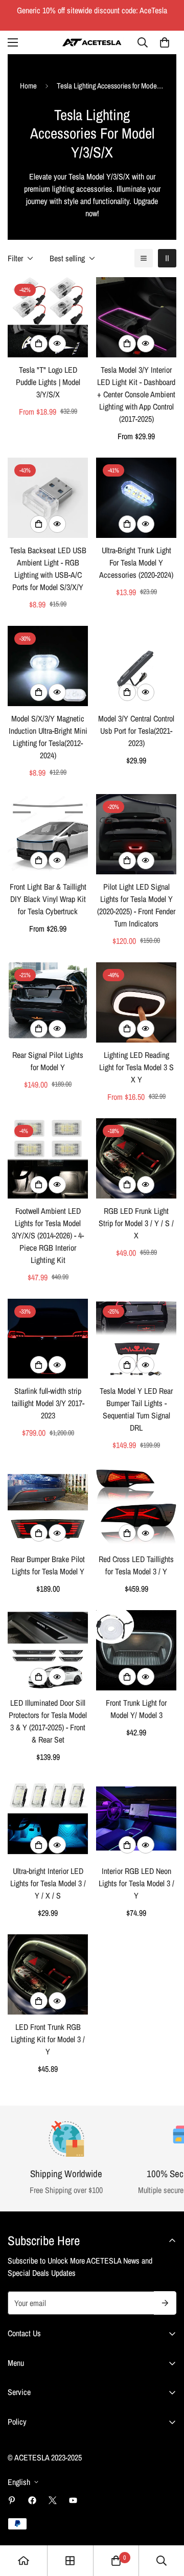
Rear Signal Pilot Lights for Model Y (48, 1061)
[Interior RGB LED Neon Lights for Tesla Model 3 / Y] (136, 1818)
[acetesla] (92, 42)
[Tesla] (48, 317)
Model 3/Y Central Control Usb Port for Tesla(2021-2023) (136, 731)
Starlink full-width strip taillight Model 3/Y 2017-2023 (48, 1403)
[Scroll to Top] (166, 2522)
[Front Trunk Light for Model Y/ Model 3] (136, 1650)
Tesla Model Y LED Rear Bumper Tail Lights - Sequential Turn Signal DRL (136, 1409)
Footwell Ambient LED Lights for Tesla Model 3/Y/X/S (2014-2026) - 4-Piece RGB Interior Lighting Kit (48, 1235)
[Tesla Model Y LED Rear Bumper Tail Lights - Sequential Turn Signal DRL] (136, 1339)
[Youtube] (73, 2500)
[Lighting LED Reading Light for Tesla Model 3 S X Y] (136, 1002)
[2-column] (167, 258)
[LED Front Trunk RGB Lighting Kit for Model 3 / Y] (48, 1974)
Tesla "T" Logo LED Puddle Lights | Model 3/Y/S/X (48, 382)
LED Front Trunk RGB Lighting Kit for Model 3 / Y (48, 2039)
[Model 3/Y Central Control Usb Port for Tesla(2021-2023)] (136, 666)
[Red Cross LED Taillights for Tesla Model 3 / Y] (136, 1507)
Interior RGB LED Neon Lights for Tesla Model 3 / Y (136, 1883)
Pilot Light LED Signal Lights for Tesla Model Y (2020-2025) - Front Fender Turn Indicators (136, 905)
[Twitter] (53, 2500)
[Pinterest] (12, 2500)
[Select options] (39, 344)
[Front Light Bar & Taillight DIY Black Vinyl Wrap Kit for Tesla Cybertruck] (48, 834)
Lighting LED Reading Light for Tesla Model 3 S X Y (136, 1067)
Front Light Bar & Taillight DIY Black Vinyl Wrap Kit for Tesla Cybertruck (48, 899)
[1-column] (144, 258)
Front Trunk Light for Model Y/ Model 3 (136, 1709)
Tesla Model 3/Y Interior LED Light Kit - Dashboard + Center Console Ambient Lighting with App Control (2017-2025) (136, 394)
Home (28, 86)
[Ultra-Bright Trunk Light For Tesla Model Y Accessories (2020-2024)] (136, 498)
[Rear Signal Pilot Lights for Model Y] (48, 1002)
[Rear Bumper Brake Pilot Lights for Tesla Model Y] (48, 1507)
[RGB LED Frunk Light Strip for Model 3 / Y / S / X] (136, 1158)
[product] (24, 2561)
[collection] (70, 2561)
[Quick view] (57, 344)
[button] (165, 42)
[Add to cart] (127, 524)
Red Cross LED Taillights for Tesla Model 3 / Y (136, 1565)
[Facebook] (32, 2500)
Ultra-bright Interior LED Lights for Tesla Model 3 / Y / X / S (48, 1883)
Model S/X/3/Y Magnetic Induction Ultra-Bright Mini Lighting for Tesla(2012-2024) (48, 737)
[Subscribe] (165, 2303)
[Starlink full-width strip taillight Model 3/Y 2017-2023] (48, 1339)
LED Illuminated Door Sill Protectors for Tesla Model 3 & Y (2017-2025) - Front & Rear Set (48, 1721)
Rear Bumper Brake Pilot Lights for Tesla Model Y (48, 1565)
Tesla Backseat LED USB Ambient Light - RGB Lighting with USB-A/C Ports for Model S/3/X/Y (48, 569)
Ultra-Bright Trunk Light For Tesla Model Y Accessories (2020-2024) (136, 562)
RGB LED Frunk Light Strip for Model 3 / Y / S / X (136, 1223)
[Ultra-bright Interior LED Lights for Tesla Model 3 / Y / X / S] (48, 1818)
